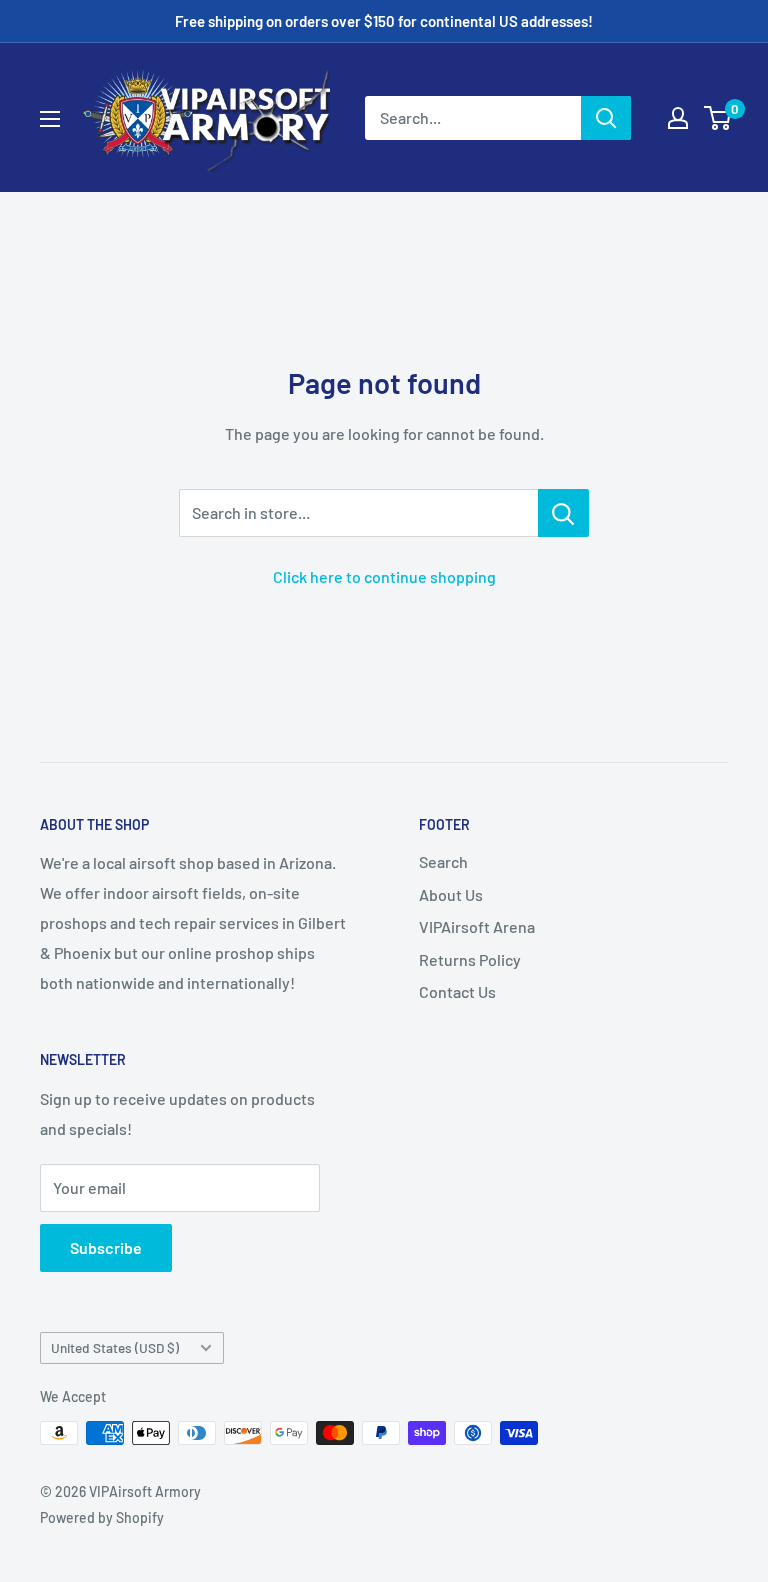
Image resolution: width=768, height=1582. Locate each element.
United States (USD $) (115, 1347)
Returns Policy (470, 959)
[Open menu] (50, 119)
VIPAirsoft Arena (477, 926)
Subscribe (106, 1247)
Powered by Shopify (102, 1517)
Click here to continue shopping (384, 576)
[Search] (606, 118)
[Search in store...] (563, 513)
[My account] (678, 118)
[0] (718, 118)
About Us (451, 894)
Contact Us (457, 991)
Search (443, 861)
